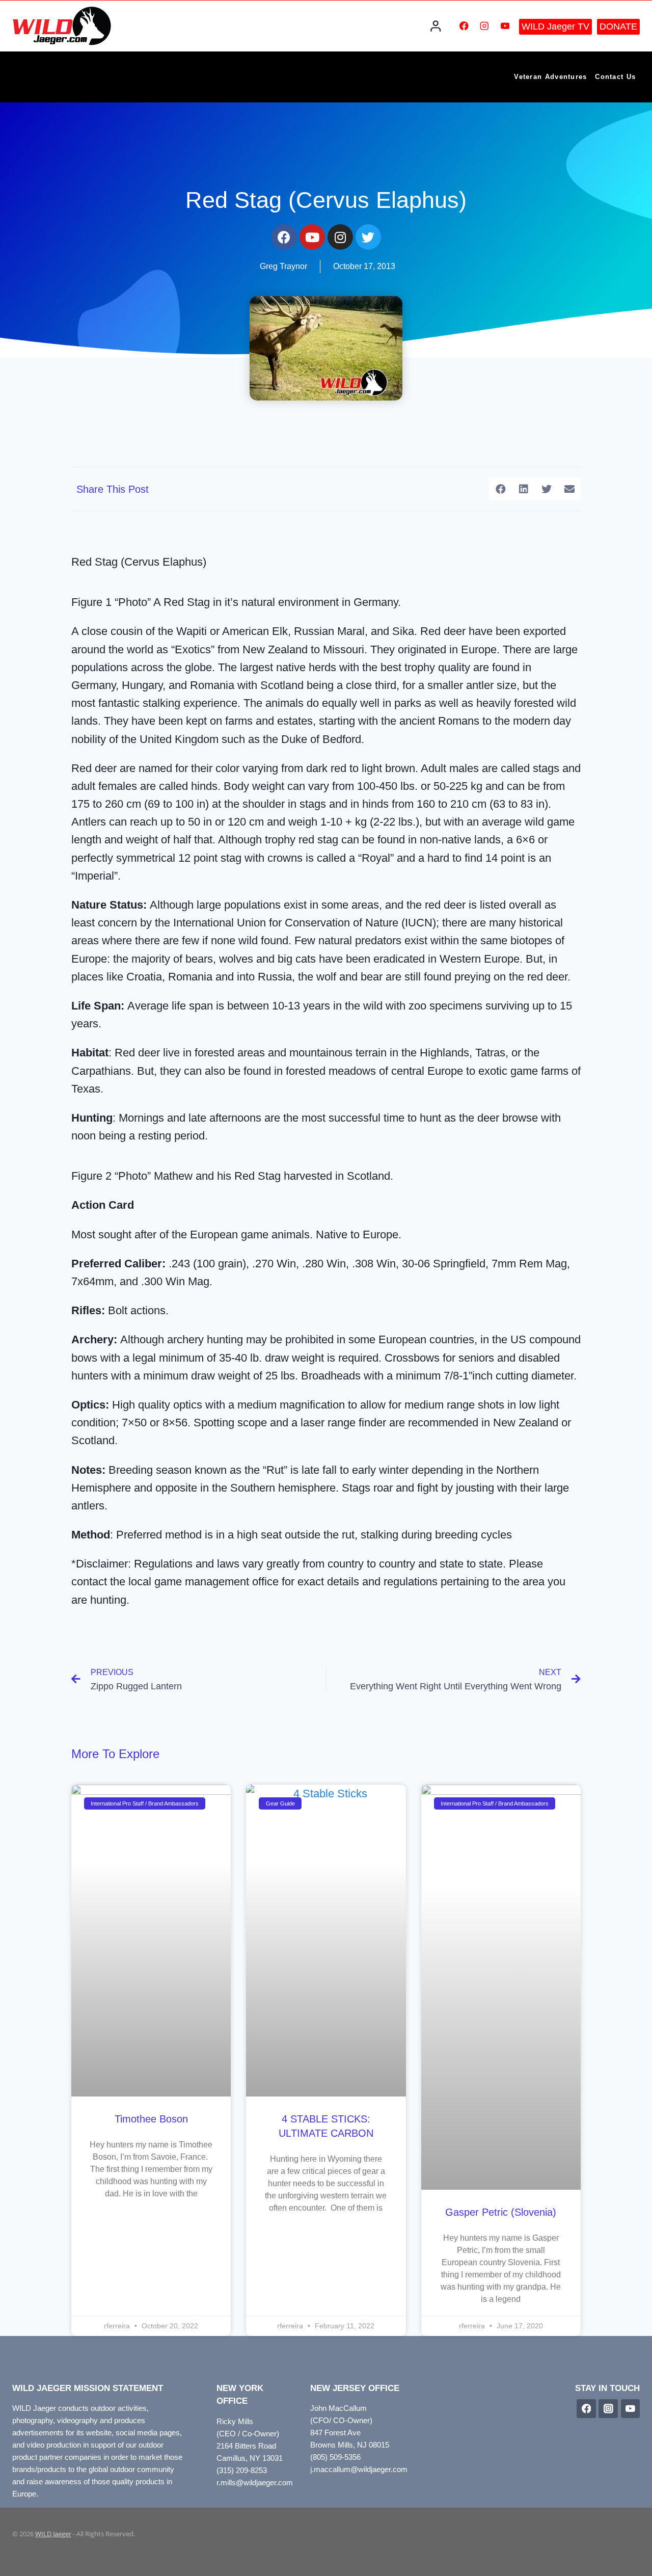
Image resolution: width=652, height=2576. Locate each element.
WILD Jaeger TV (555, 26)
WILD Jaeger (53, 2534)
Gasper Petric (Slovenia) (501, 2212)
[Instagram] (485, 26)
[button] (500, 489)
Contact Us (615, 77)
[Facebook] (464, 26)
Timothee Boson (151, 2119)
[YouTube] (505, 26)
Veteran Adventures (550, 77)
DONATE (618, 26)
